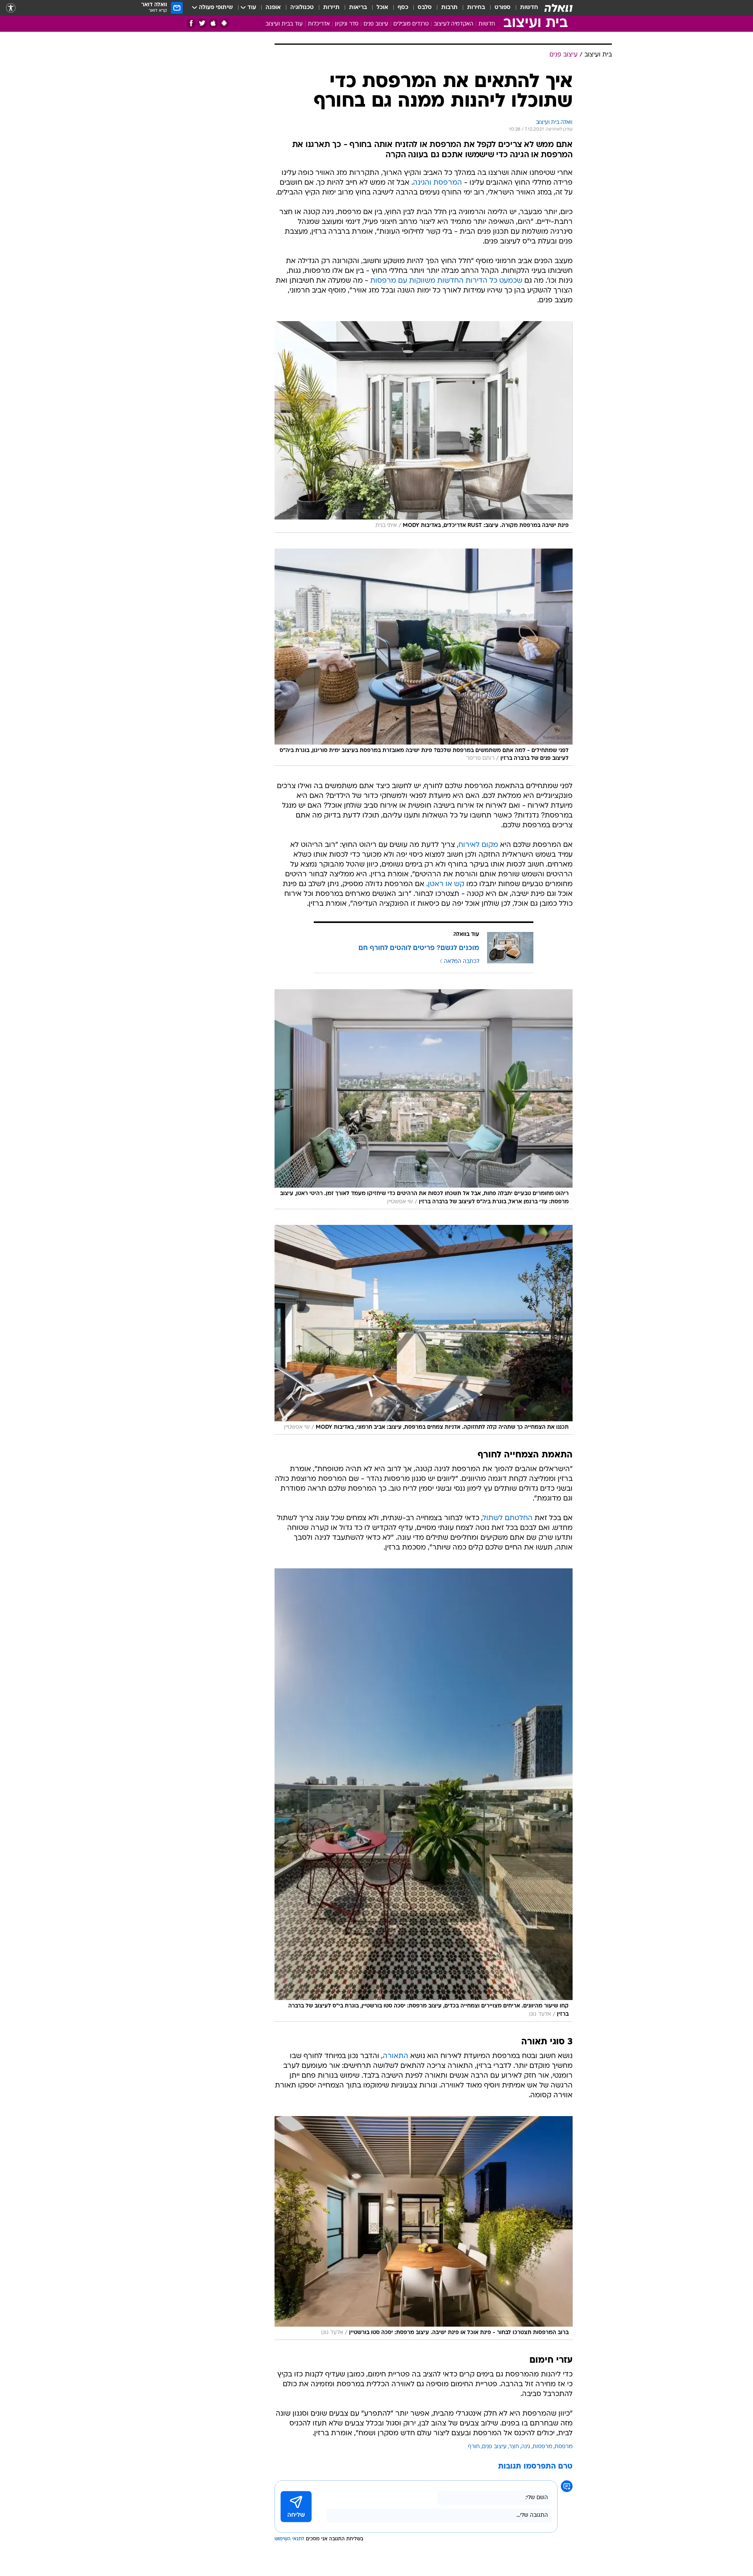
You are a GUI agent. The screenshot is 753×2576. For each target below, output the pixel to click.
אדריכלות (319, 24)
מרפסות (542, 2447)
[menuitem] (524, 8)
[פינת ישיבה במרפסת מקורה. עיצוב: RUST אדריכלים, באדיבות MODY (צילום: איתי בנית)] (424, 427)
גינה (526, 2447)
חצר (514, 2447)
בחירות (476, 8)
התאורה (396, 2056)
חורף (474, 2447)
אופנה (273, 8)
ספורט (503, 8)
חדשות (529, 8)
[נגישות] (11, 8)
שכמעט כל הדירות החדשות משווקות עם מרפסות (446, 281)
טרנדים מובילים (411, 24)
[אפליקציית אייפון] (213, 23)
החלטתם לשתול (508, 1518)
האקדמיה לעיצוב (454, 24)
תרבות (449, 8)
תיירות (331, 8)
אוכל (382, 8)
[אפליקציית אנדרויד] (224, 23)
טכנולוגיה (302, 8)
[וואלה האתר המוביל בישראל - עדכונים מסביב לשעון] (558, 8)
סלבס (425, 8)
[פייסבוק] (191, 23)
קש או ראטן (446, 884)
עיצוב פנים (376, 24)
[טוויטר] (202, 23)
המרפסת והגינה (437, 183)
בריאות (358, 8)
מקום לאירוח (478, 845)
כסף (403, 8)
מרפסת (564, 2447)
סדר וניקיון (347, 24)
